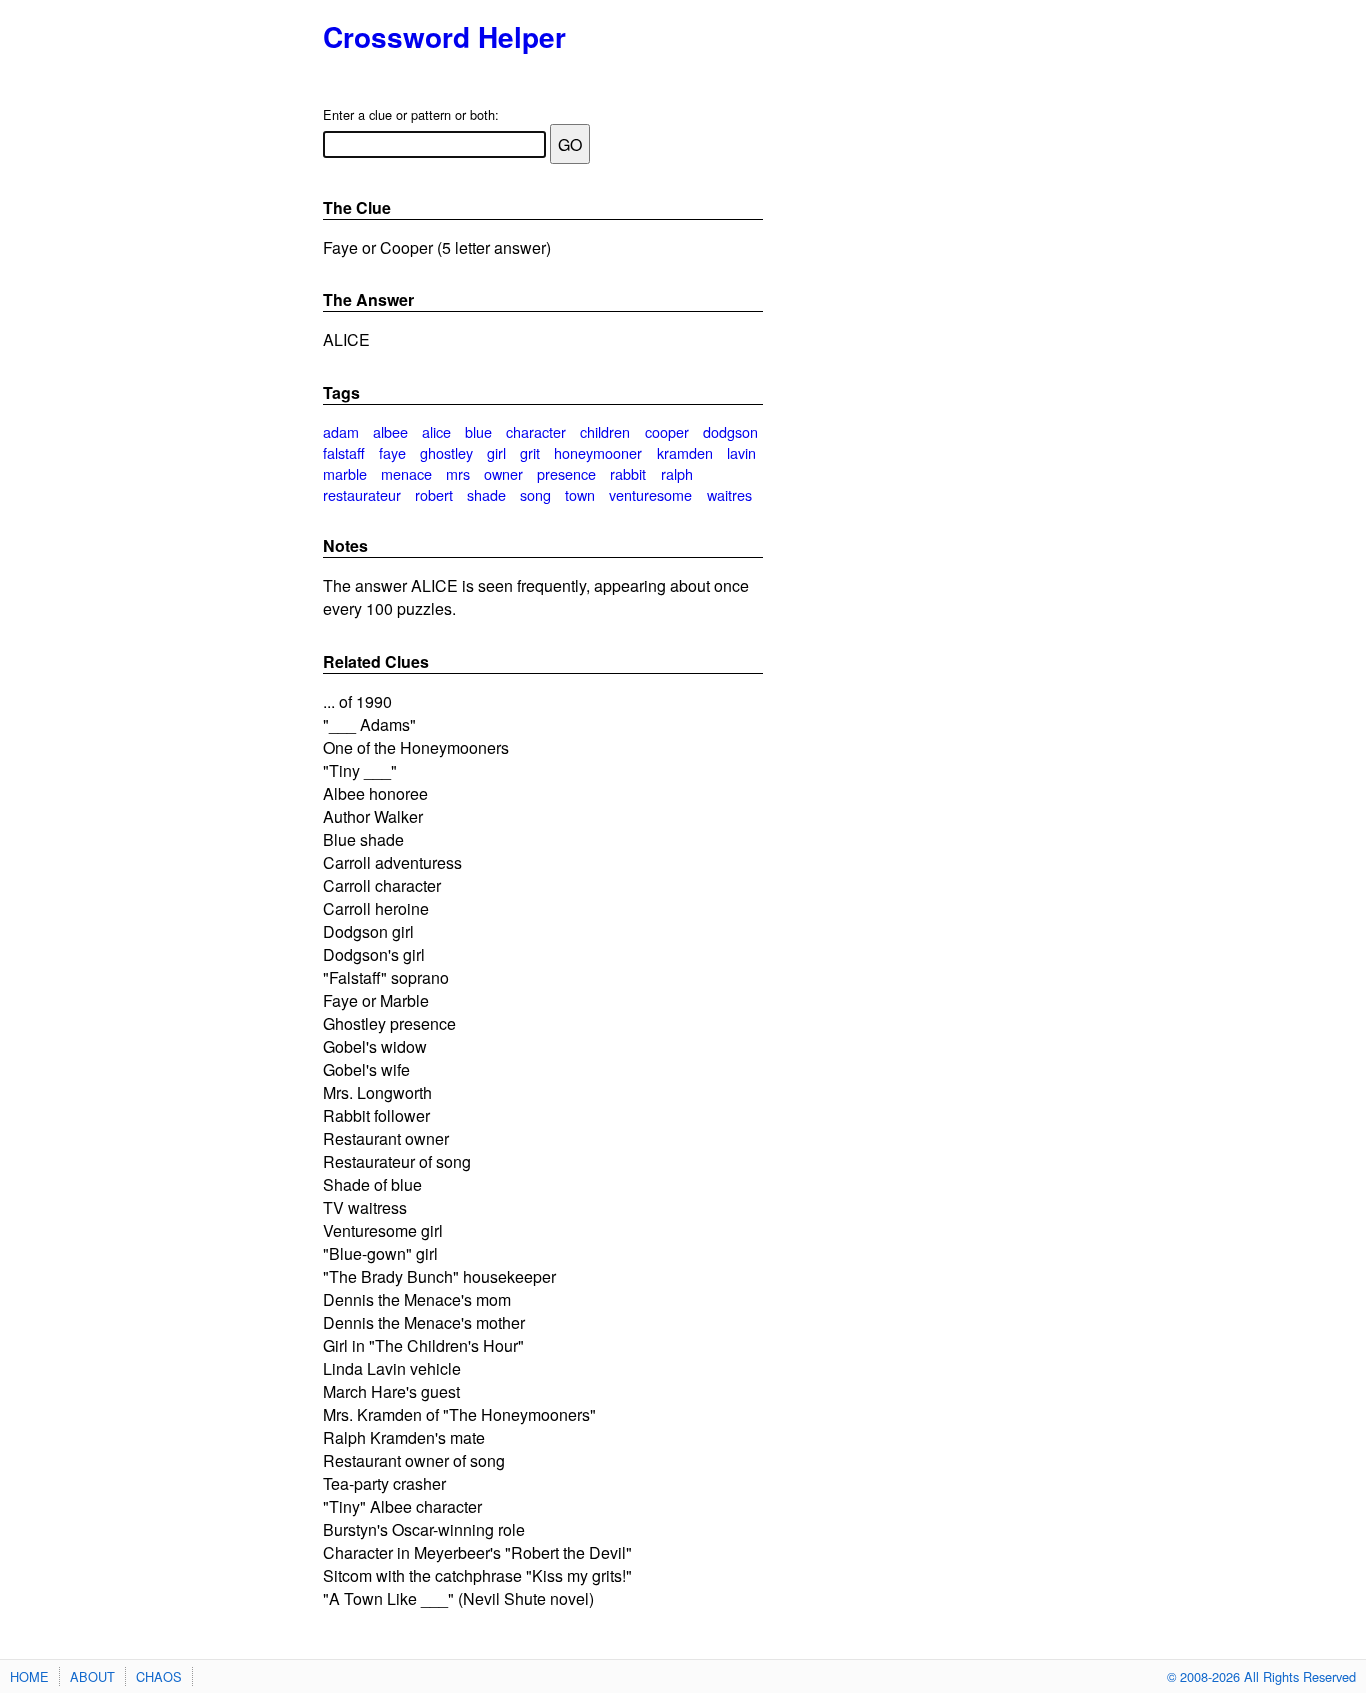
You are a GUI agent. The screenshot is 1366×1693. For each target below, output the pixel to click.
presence (566, 473)
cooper (667, 431)
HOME (29, 1676)
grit (530, 452)
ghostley (446, 452)
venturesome (650, 494)
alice (436, 431)
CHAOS (159, 1676)
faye (392, 452)
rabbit (628, 473)
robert (434, 494)
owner (503, 473)
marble (345, 473)
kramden (685, 452)
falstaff (344, 452)
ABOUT (92, 1676)
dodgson (730, 431)
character (536, 431)
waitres (729, 494)
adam (341, 431)
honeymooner (598, 452)
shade (486, 494)
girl (496, 452)
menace (406, 473)
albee (390, 431)
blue (478, 431)
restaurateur (362, 494)
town (580, 494)
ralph (677, 473)
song (535, 494)
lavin (741, 452)
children (605, 431)
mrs (458, 473)
